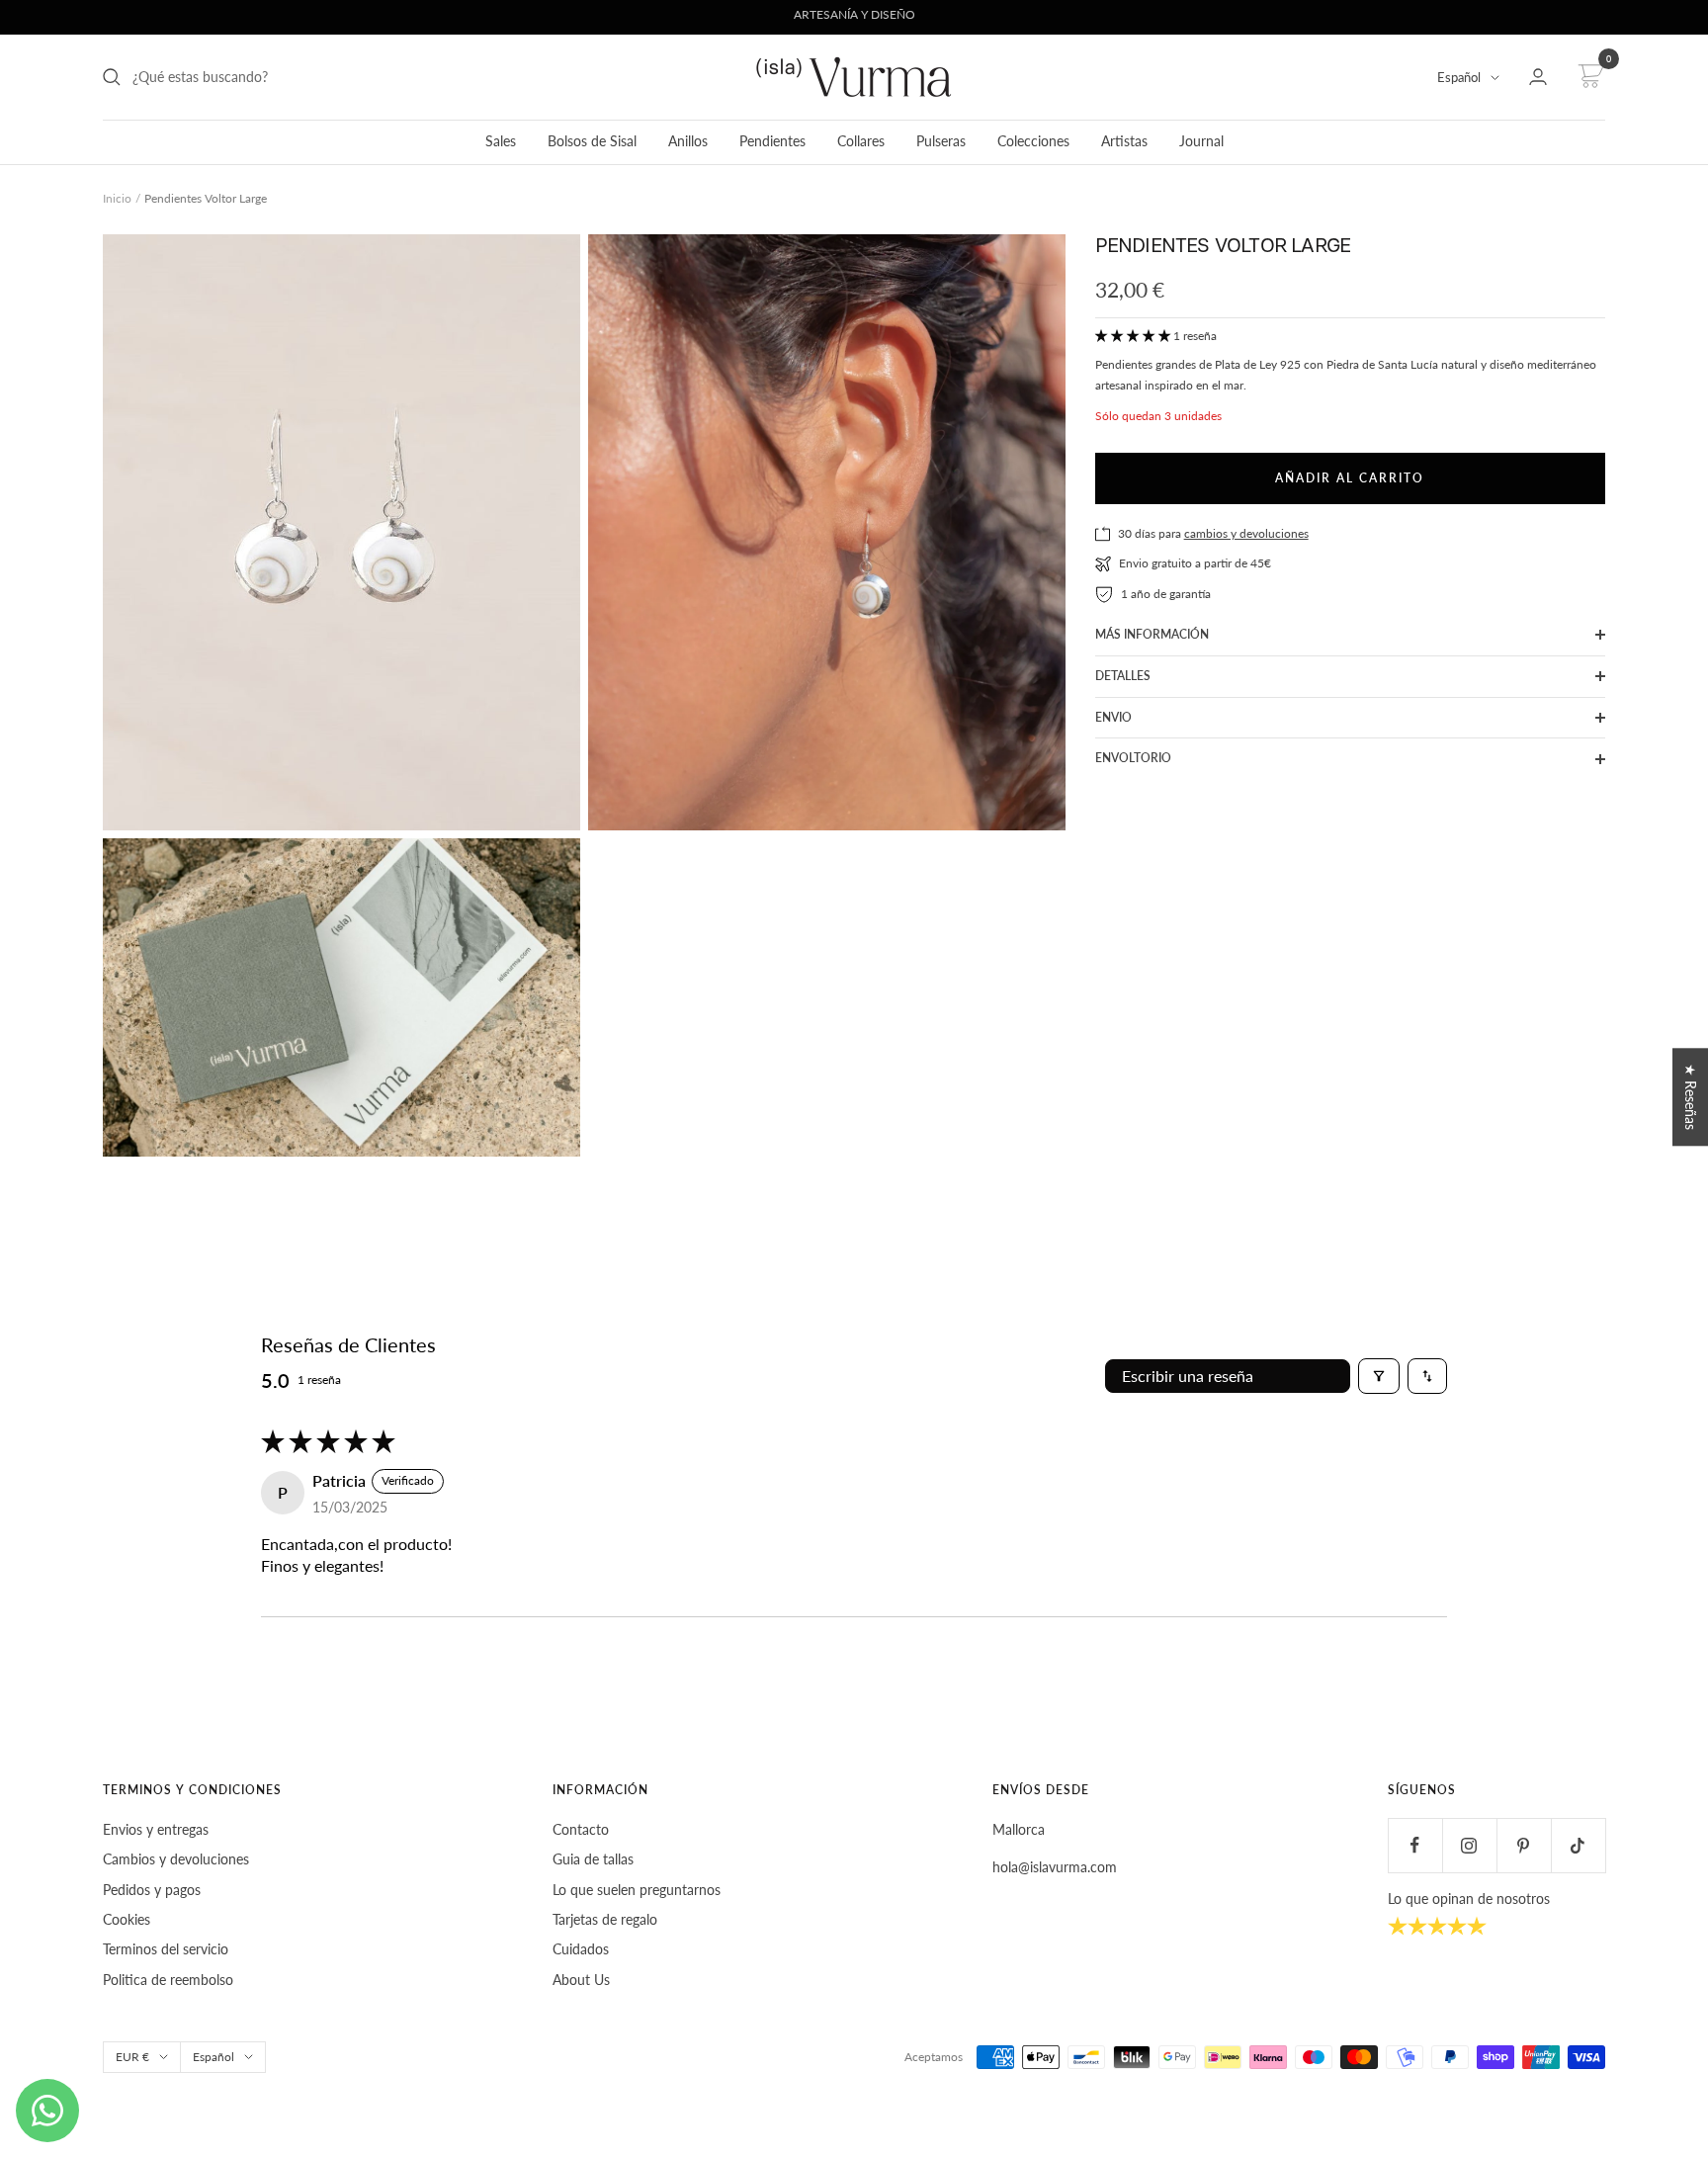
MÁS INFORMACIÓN (1152, 634)
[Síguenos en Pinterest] (1524, 1845)
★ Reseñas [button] (1691, 1097)
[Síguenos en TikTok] (1578, 1845)
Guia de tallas (593, 1859)
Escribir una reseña (1188, 1376)
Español (1459, 77)
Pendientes (772, 141)
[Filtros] (1379, 1376)
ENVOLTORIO (1133, 758)
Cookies (127, 1919)
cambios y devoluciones (1246, 533)
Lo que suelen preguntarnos (637, 1890)
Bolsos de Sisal (592, 141)
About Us (581, 1980)
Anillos (688, 141)
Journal (1201, 141)
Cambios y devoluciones (176, 1859)
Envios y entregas (156, 1829)
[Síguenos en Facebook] (1415, 1845)
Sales (501, 141)
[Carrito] (1588, 77)
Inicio (117, 198)
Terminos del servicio (166, 1949)
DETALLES (1123, 676)
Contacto (581, 1829)
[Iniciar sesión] (1538, 77)
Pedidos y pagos (152, 1890)
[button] (1134, 336)
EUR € (132, 2057)
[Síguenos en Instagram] (1469, 1845)
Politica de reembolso (168, 1980)
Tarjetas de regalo (605, 1919)
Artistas (1124, 141)
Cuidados (581, 1949)
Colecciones (1033, 141)
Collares (861, 141)
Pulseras (941, 141)
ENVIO (1113, 717)
